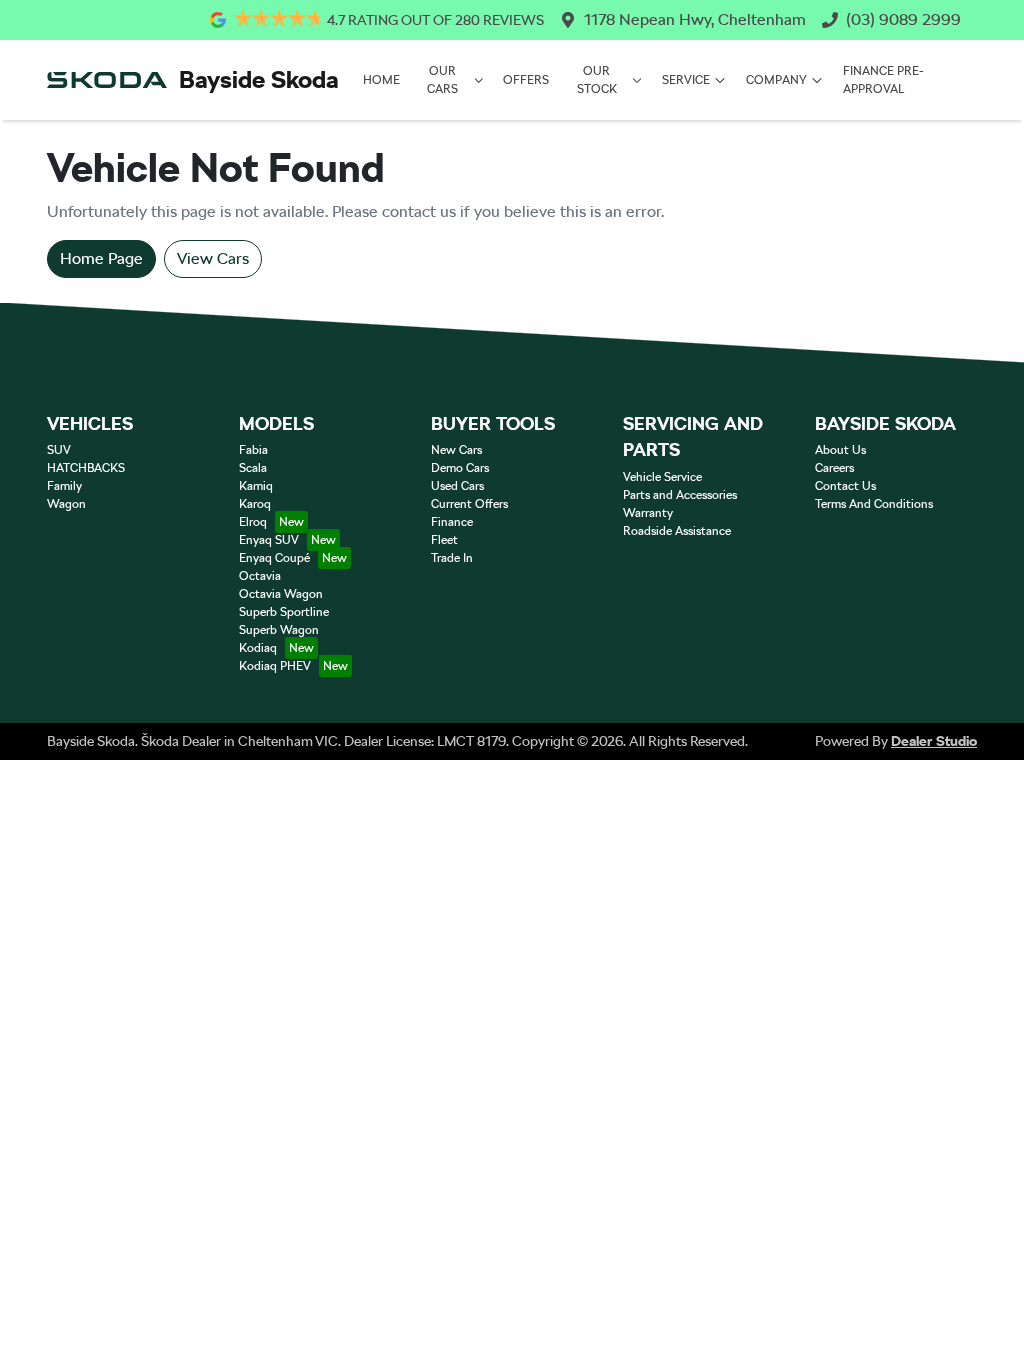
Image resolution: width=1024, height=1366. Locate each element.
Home (381, 80)
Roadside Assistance (677, 531)
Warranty (648, 513)
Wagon (66, 504)
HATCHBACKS (86, 468)
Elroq (253, 522)
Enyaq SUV (269, 540)
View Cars (213, 258)
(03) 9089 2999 (903, 19)
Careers (834, 468)
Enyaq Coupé (274, 558)
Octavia (260, 576)
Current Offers (469, 504)
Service (686, 80)
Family (64, 486)
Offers (526, 80)
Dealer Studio (934, 741)
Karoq (255, 504)
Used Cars (457, 486)
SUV (59, 450)
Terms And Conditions (874, 504)
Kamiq (256, 486)
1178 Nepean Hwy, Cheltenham (695, 19)
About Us (840, 450)
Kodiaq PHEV (275, 666)
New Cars (456, 450)
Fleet (444, 540)
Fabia (253, 450)
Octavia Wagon (281, 594)
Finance (452, 522)
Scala (253, 468)
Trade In (452, 558)
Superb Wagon (279, 630)
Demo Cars (460, 468)
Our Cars (442, 80)
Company (776, 80)
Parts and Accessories (680, 495)
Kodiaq (258, 648)
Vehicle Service (662, 477)
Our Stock (597, 80)
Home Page (101, 258)
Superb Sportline (284, 612)
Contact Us (845, 486)
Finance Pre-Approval (883, 80)
